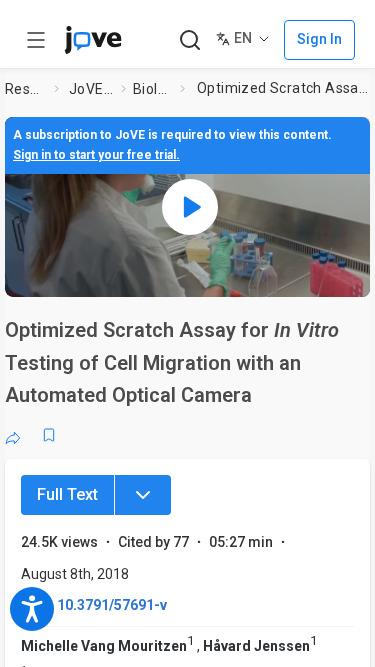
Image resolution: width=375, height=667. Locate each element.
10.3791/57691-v (112, 605)
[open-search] (189, 40)
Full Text (67, 494)
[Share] (13, 435)
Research (25, 89)
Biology (152, 89)
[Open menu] (36, 40)
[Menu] (143, 495)
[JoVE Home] (93, 40)
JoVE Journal (91, 89)
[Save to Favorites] (49, 435)
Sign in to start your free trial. (96, 155)
